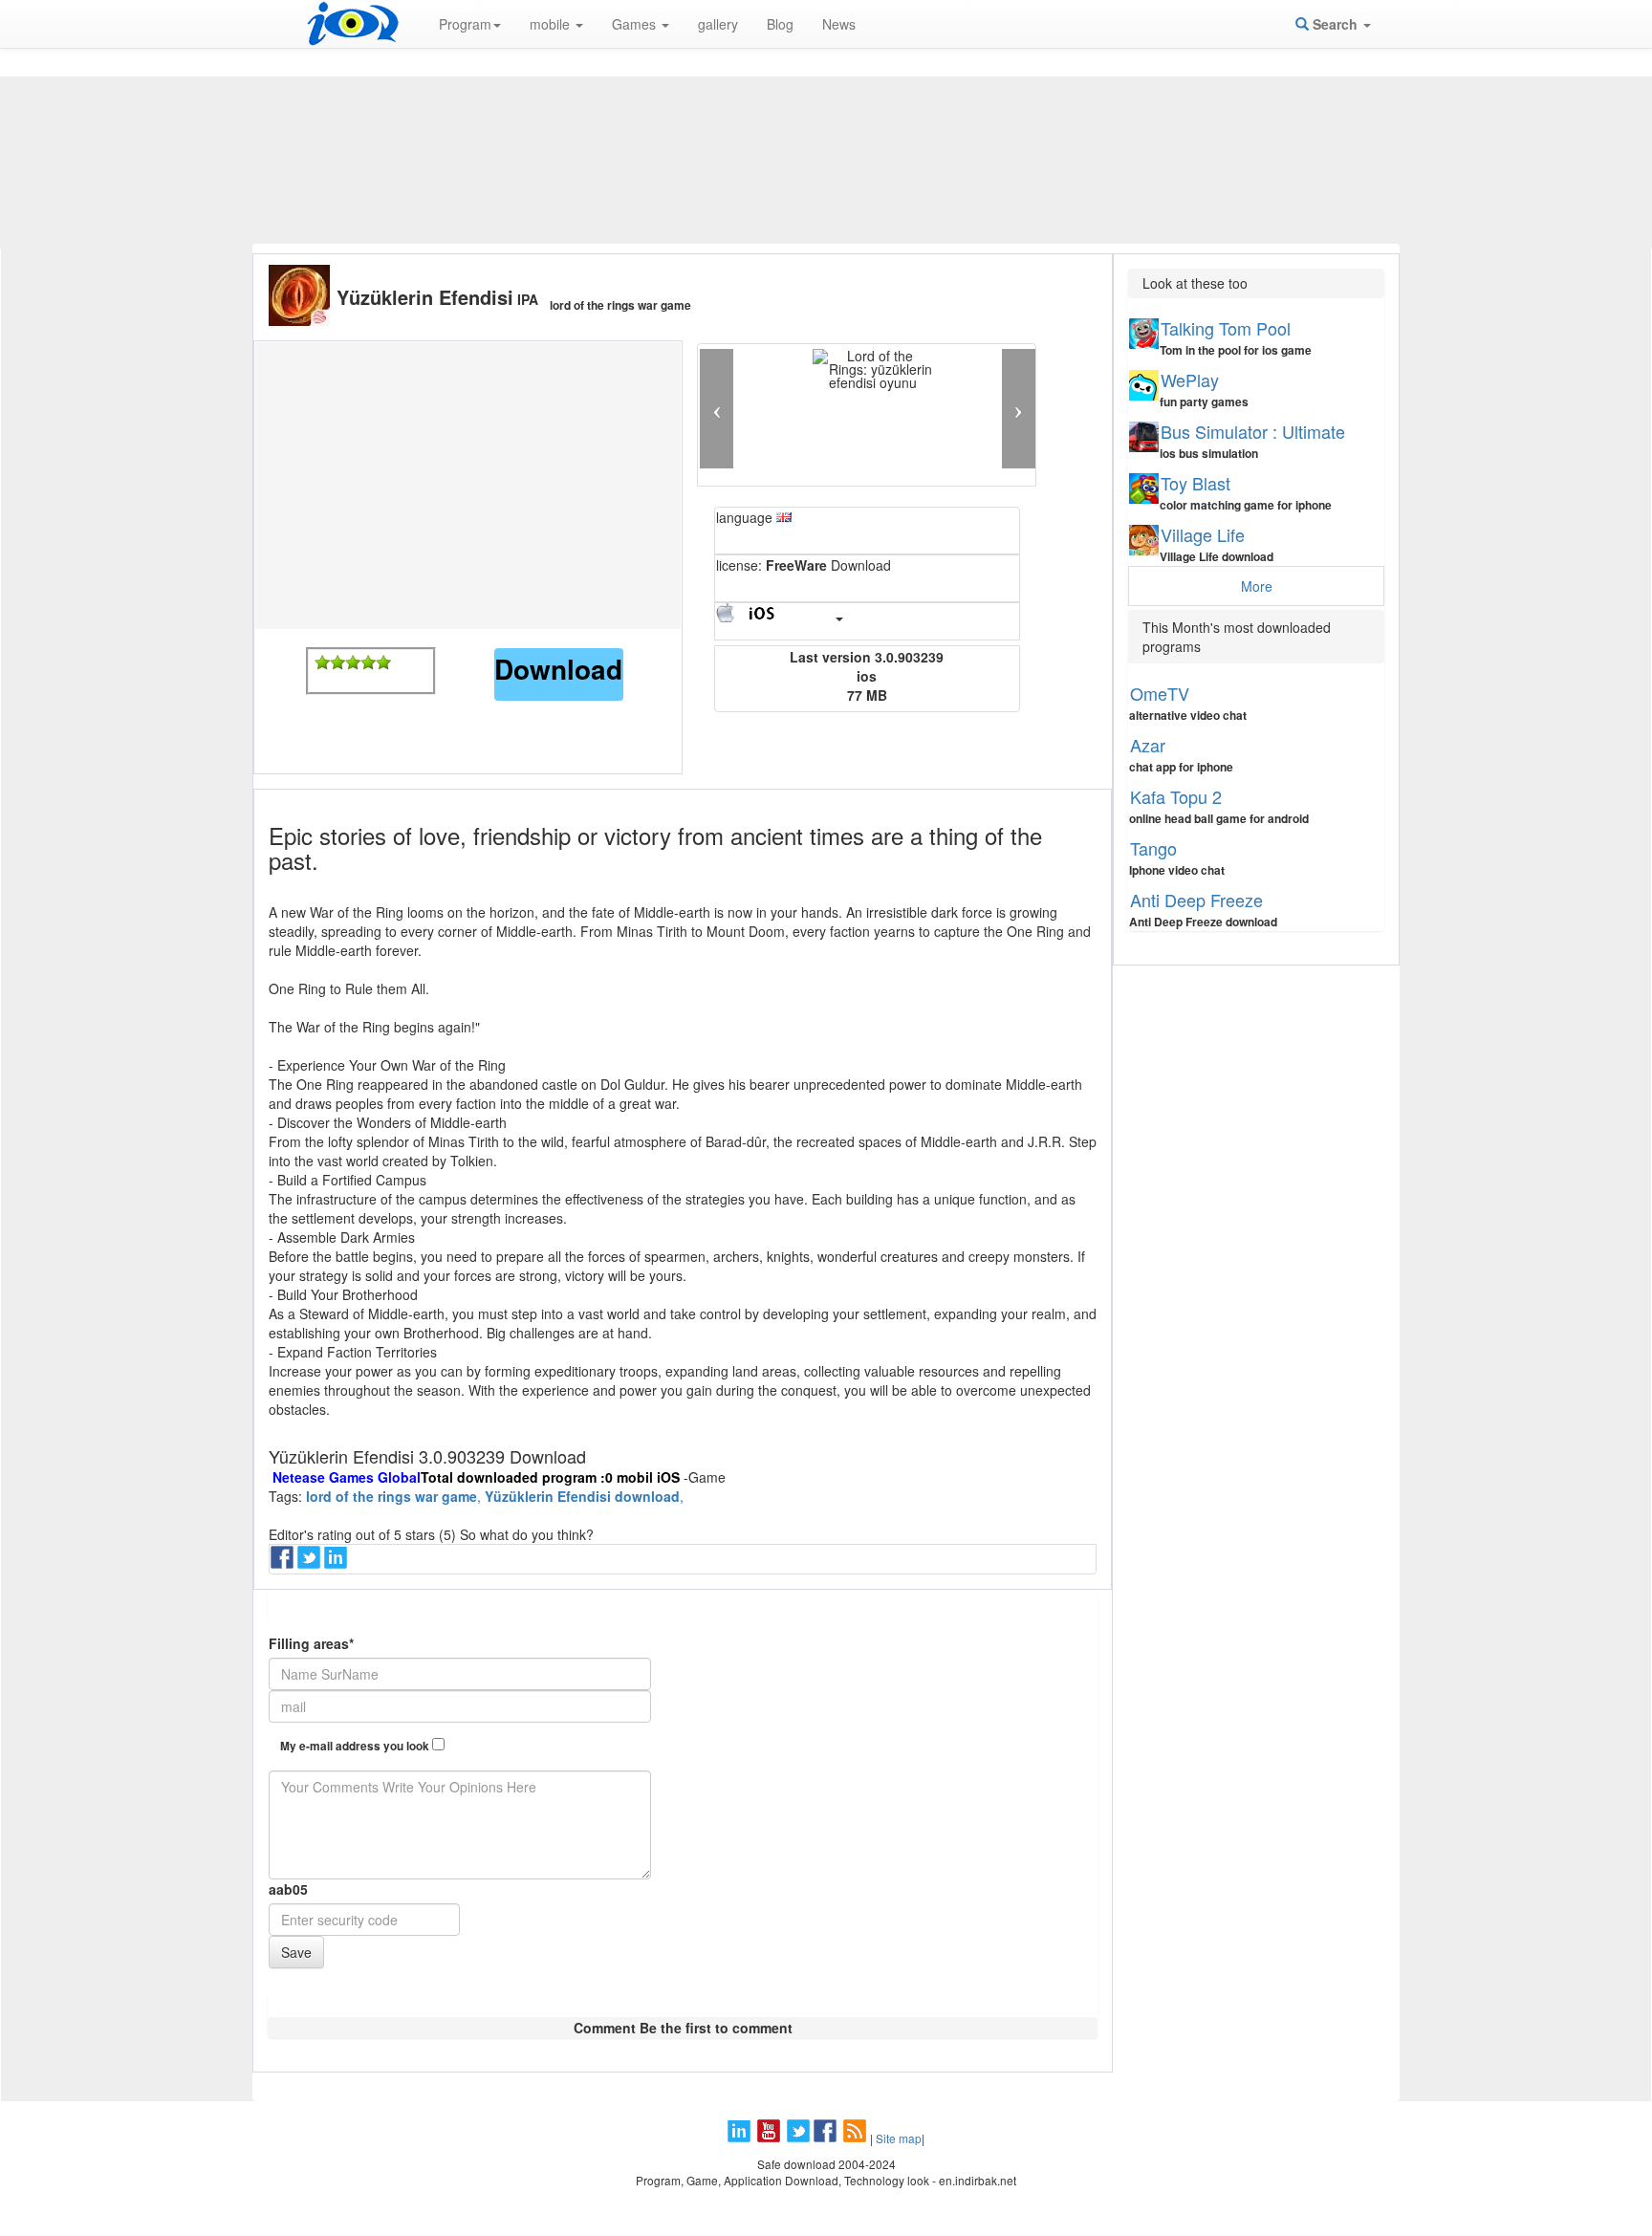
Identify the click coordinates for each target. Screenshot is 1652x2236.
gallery (718, 24)
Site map (899, 2138)
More (1257, 586)
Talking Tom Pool (1226, 328)
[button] (717, 409)
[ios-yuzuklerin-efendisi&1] (322, 662)
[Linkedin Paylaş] (337, 1563)
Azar (1148, 745)
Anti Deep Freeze (1196, 900)
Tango (1153, 848)
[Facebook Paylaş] (284, 1563)
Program (465, 24)
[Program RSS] (857, 2138)
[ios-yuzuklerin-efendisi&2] (337, 662)
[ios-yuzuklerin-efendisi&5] (383, 662)
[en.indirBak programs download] (353, 24)
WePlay (1190, 380)
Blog (780, 24)
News (839, 24)
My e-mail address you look (356, 1746)
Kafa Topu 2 (1176, 796)
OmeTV (1160, 693)
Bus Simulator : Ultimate (1253, 431)
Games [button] (636, 24)
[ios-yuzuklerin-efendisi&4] (368, 662)
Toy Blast (1196, 483)
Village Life (1203, 534)
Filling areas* (311, 1643)
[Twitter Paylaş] (311, 1563)
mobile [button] (552, 24)
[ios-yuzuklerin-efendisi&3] (353, 662)
